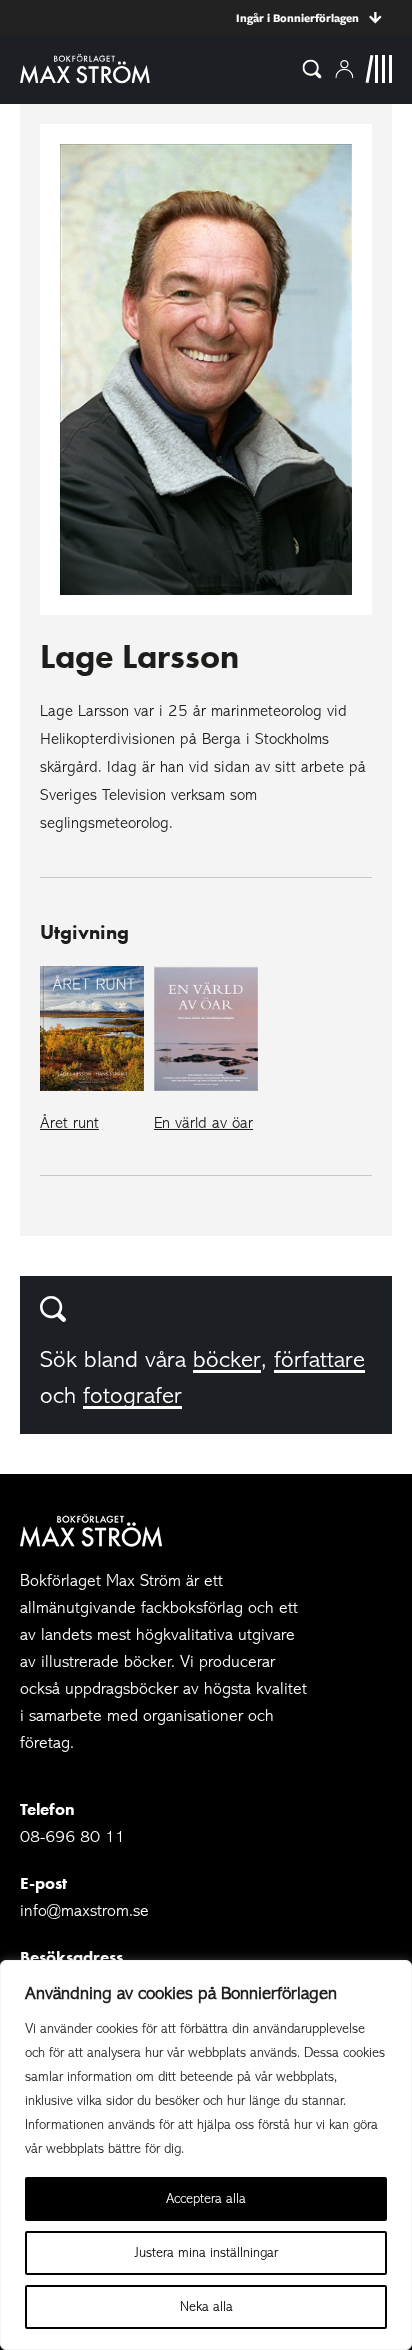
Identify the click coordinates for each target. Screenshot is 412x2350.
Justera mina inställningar (206, 2252)
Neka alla (206, 2306)
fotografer (132, 1395)
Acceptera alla (206, 2198)
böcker (227, 1359)
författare (319, 1359)
